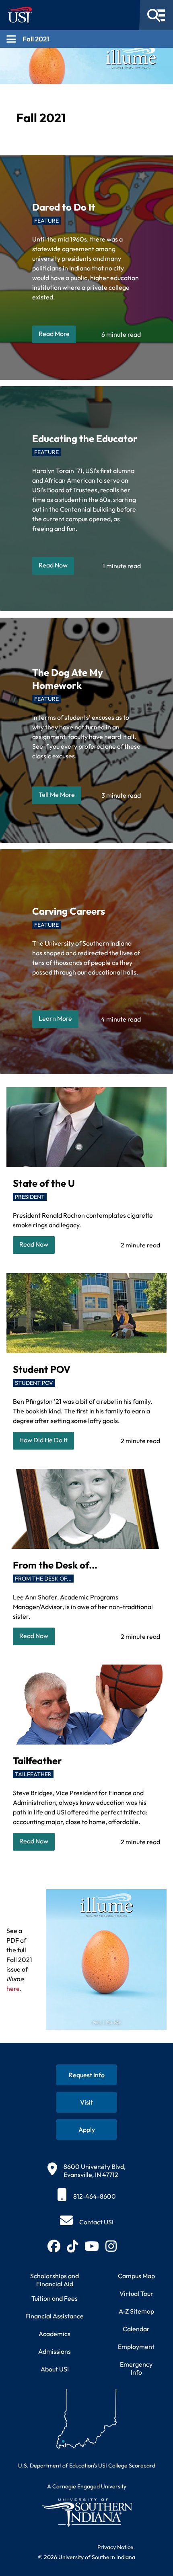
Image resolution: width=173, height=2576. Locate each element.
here (13, 1988)
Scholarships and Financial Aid (55, 2280)
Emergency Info (136, 2368)
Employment (136, 2347)
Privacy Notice (115, 2547)
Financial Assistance (55, 2316)
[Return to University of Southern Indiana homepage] (86, 2512)
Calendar (136, 2329)
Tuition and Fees (55, 2298)
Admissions (55, 2351)
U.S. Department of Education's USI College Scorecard (87, 2465)
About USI (55, 2369)
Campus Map (136, 2276)
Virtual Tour (136, 2293)
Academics (55, 2334)
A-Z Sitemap (136, 2311)
